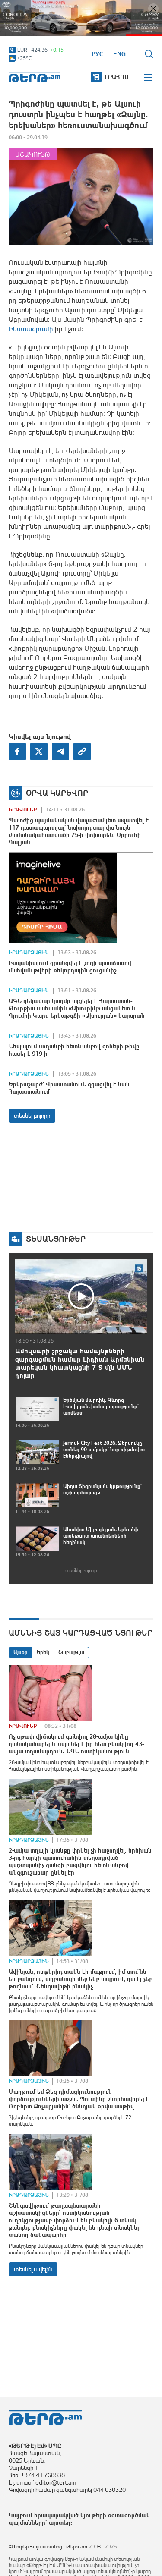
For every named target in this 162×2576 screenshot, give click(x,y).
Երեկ (43, 1652)
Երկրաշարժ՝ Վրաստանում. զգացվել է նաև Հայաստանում (70, 1088)
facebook (17, 752)
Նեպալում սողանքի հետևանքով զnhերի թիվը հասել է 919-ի (74, 1050)
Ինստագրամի (31, 329)
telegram (60, 752)
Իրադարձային (29, 953)
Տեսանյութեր (56, 1239)
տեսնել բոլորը (32, 1116)
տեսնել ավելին (33, 2269)
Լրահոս (117, 77)
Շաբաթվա (71, 1652)
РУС (97, 54)
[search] (149, 54)
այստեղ (60, 2523)
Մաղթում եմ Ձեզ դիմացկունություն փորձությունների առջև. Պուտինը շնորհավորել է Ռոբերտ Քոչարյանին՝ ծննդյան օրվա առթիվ (79, 2099)
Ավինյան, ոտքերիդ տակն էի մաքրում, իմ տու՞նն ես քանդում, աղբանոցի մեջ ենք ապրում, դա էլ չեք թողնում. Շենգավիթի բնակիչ (81, 1979)
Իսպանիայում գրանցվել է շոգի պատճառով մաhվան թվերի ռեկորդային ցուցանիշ (70, 967)
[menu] (149, 77)
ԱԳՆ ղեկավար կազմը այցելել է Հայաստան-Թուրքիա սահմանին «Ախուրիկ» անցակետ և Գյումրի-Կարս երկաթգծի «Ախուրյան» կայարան (77, 1008)
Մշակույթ (33, 154)
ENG (119, 54)
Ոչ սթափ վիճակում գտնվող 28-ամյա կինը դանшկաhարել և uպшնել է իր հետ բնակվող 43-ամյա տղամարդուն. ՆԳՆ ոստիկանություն (76, 1744)
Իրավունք (23, 810)
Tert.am (35, 77)
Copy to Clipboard (82, 752)
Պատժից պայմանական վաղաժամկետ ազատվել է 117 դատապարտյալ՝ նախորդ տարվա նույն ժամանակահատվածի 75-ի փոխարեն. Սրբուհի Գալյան (79, 831)
